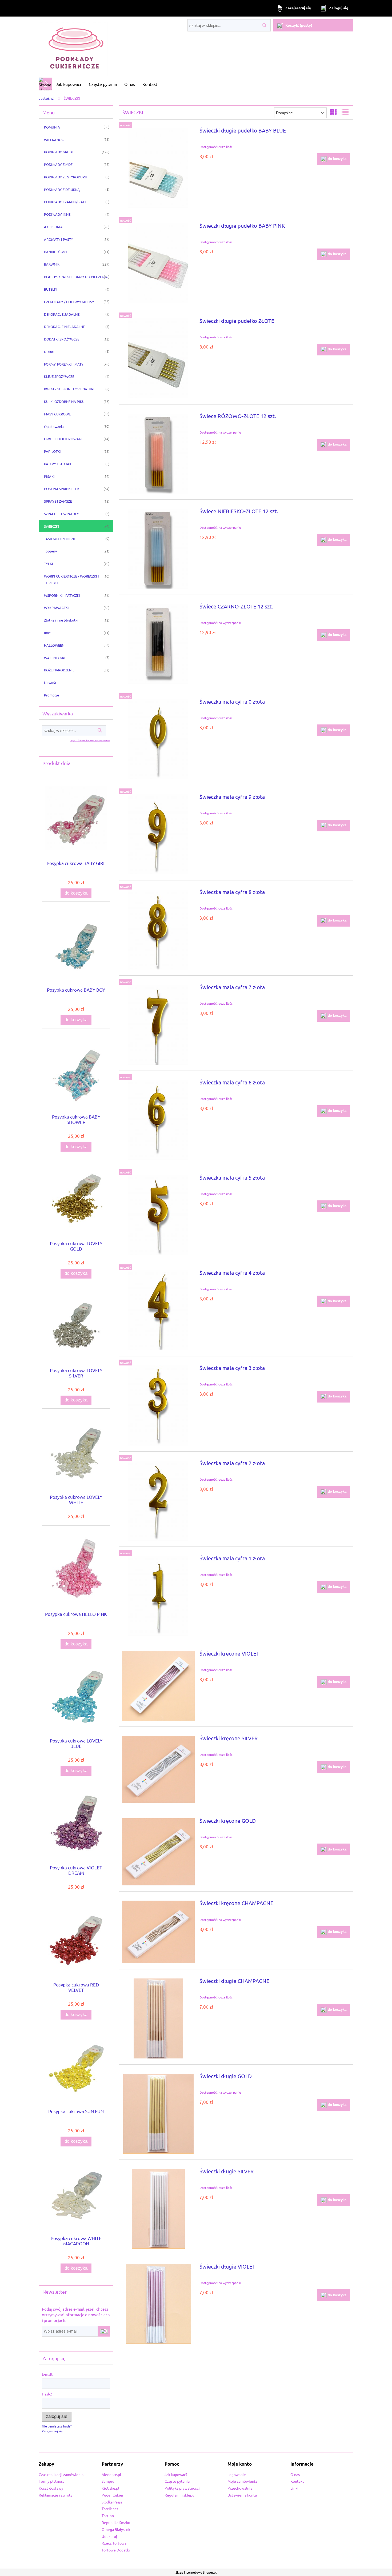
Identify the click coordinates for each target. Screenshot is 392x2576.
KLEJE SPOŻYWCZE (59, 376)
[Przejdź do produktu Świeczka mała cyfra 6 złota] (158, 1120)
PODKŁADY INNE (57, 214)
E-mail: (47, 2374)
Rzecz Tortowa (114, 2543)
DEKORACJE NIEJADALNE (64, 326)
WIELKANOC (54, 140)
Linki (294, 2488)
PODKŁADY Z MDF (58, 164)
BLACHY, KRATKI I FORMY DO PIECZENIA (76, 277)
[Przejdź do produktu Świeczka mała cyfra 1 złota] (158, 1596)
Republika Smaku (116, 2522)
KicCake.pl (110, 2488)
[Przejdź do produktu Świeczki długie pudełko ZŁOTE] (158, 358)
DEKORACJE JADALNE (62, 314)
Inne (47, 633)
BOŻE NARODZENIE (59, 670)
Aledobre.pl (111, 2474)
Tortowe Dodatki (116, 2550)
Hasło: (47, 2394)
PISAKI (49, 476)
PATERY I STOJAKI (58, 464)
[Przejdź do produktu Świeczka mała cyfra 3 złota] (158, 1405)
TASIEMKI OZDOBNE (60, 539)
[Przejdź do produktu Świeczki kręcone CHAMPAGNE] (158, 1932)
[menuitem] (69, 84)
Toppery (50, 551)
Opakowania (54, 426)
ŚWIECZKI (52, 526)
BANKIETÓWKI (55, 252)
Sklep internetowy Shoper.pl (196, 2572)
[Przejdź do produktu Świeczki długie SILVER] (158, 2209)
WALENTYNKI (55, 658)
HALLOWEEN (54, 645)
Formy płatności (52, 2481)
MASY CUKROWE (57, 414)
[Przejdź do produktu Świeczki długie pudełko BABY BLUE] (158, 168)
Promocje (51, 695)
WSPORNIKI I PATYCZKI (62, 595)
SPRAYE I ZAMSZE (58, 501)
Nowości (51, 682)
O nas (295, 2474)
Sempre (108, 2481)
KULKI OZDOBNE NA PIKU (64, 401)
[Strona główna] (73, 47)
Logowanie (237, 2474)
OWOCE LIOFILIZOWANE (64, 439)
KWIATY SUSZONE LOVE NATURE (70, 389)
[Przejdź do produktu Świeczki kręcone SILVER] (158, 1769)
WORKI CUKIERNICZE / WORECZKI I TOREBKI (71, 579)
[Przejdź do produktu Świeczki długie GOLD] (158, 2114)
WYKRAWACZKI (56, 608)
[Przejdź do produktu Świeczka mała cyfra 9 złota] (158, 834)
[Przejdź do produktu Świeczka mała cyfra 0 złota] (158, 739)
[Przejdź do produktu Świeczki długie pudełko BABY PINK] (158, 263)
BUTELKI (51, 289)
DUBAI (49, 352)
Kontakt (297, 2481)
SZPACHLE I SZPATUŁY (61, 514)
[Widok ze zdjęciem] (333, 112)
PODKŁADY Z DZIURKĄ (62, 189)
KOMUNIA (52, 127)
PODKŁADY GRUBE (59, 152)
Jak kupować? (176, 2474)
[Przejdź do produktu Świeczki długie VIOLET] (158, 2304)
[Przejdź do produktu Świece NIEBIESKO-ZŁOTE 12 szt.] (158, 549)
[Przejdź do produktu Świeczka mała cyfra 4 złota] (158, 1310)
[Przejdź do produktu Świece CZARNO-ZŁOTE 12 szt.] (158, 644)
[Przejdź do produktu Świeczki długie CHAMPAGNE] (158, 2018)
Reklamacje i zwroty (56, 2495)
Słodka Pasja (112, 2502)
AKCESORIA (53, 227)
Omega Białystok (116, 2529)
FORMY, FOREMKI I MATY (64, 364)
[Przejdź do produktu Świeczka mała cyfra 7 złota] (158, 1025)
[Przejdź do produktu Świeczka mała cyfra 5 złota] (158, 1215)
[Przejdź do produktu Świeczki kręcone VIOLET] (158, 1686)
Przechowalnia (240, 2488)
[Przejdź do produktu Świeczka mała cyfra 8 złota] (158, 930)
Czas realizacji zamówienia (61, 2474)
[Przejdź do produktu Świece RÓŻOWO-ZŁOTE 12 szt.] (158, 454)
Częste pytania (177, 2481)
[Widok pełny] (345, 112)
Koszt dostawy (51, 2488)
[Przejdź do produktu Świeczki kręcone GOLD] (158, 1852)
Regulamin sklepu (179, 2495)
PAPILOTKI (52, 451)
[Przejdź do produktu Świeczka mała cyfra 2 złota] (158, 1501)
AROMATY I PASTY (59, 239)
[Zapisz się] (104, 2331)
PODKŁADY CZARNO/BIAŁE (65, 202)
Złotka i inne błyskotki (61, 620)
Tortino (108, 2515)
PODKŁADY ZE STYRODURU (66, 177)
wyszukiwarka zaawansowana (90, 740)
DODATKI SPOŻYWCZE (62, 339)
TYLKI (49, 564)
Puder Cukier (113, 2495)
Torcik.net (110, 2509)
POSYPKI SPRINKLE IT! (62, 489)
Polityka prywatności (182, 2488)
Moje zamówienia (242, 2481)
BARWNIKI (52, 264)
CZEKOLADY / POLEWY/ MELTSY (69, 302)
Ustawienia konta (242, 2495)
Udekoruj (109, 2536)
